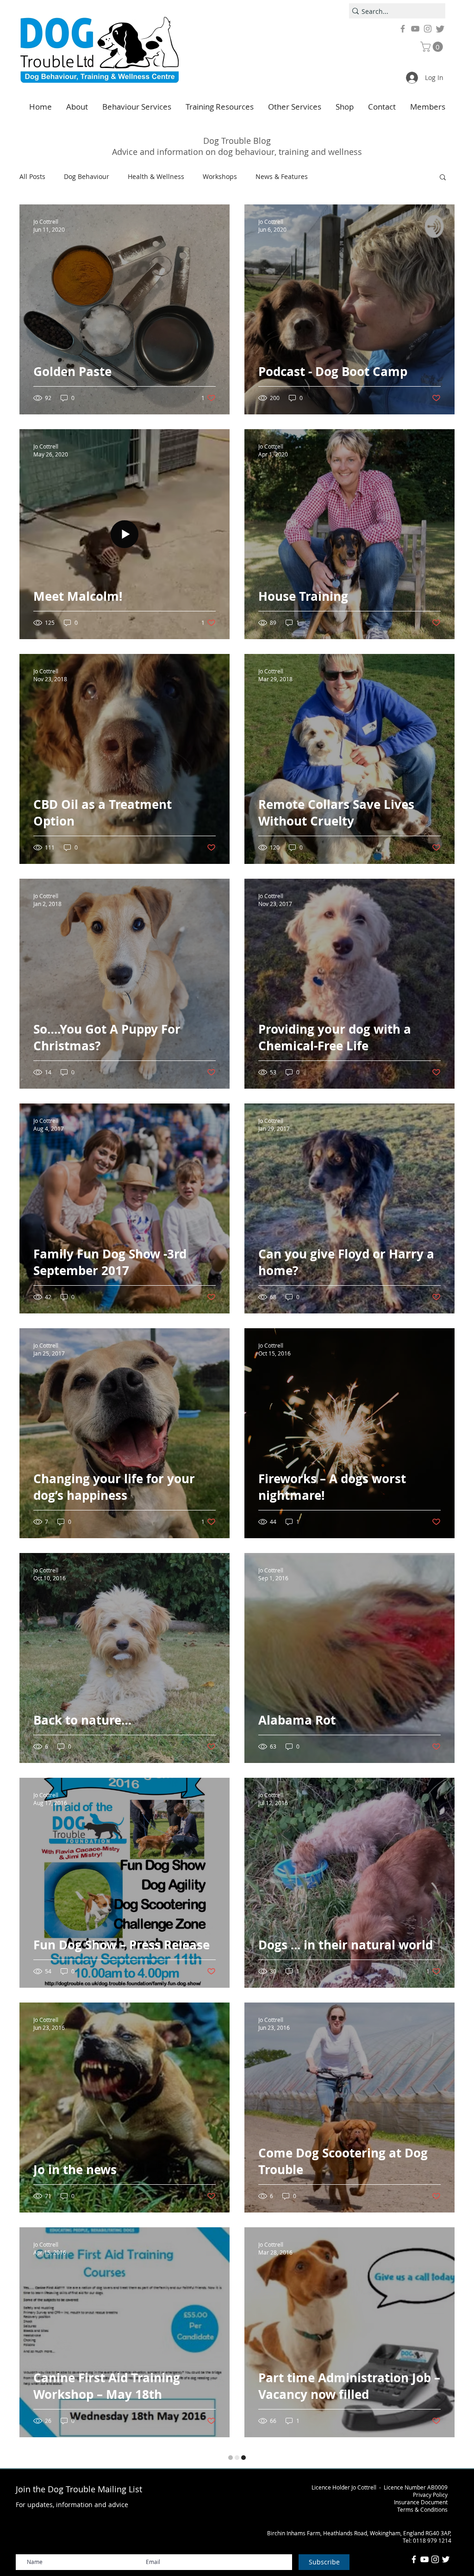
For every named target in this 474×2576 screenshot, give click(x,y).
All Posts (32, 176)
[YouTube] (415, 29)
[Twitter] (440, 29)
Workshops (220, 176)
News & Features (282, 176)
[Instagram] (428, 29)
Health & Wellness (156, 176)
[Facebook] (403, 29)
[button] (433, 47)
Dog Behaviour (87, 176)
